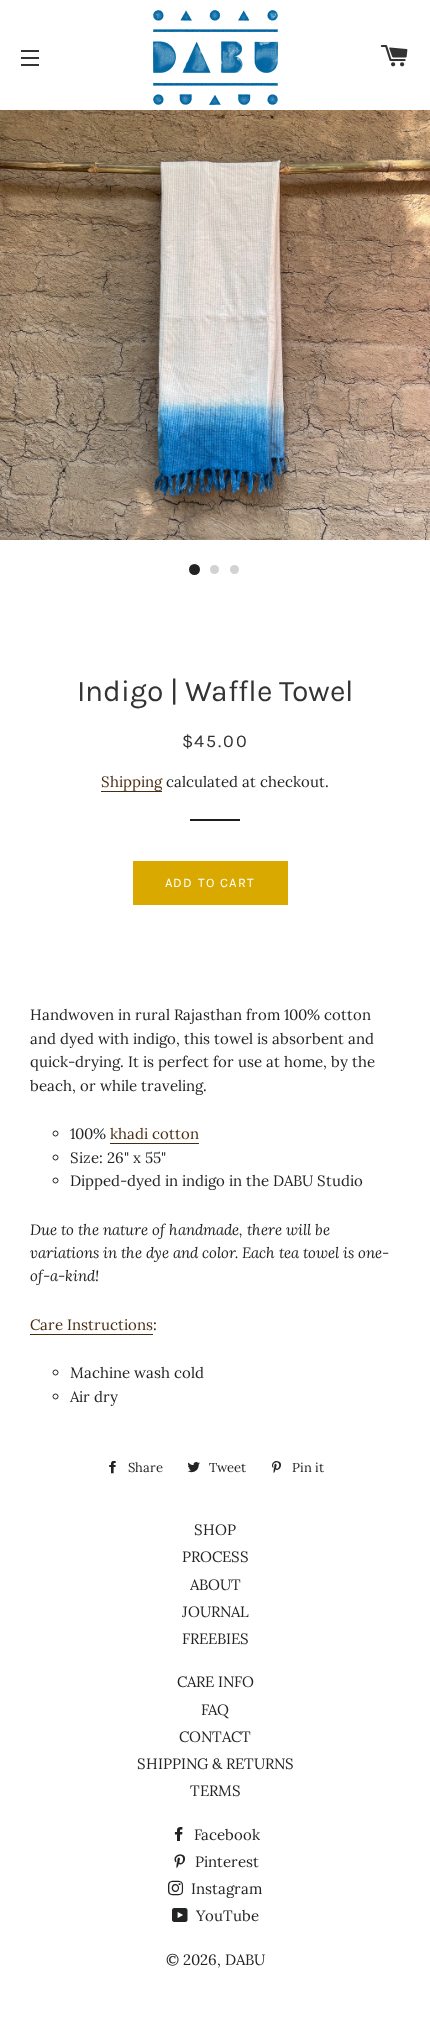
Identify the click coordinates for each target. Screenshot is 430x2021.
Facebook (225, 1834)
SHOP (215, 1529)
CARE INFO (215, 1681)
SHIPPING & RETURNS (215, 1763)
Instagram (224, 1888)
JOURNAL (215, 1611)
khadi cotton (154, 1133)
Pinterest (225, 1861)
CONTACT (215, 1736)
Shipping (131, 781)
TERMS (215, 1790)
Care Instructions (91, 1324)
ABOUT (215, 1584)
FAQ (215, 1709)
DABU (245, 1959)
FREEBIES (215, 1638)
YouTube (225, 1915)
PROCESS (215, 1556)
